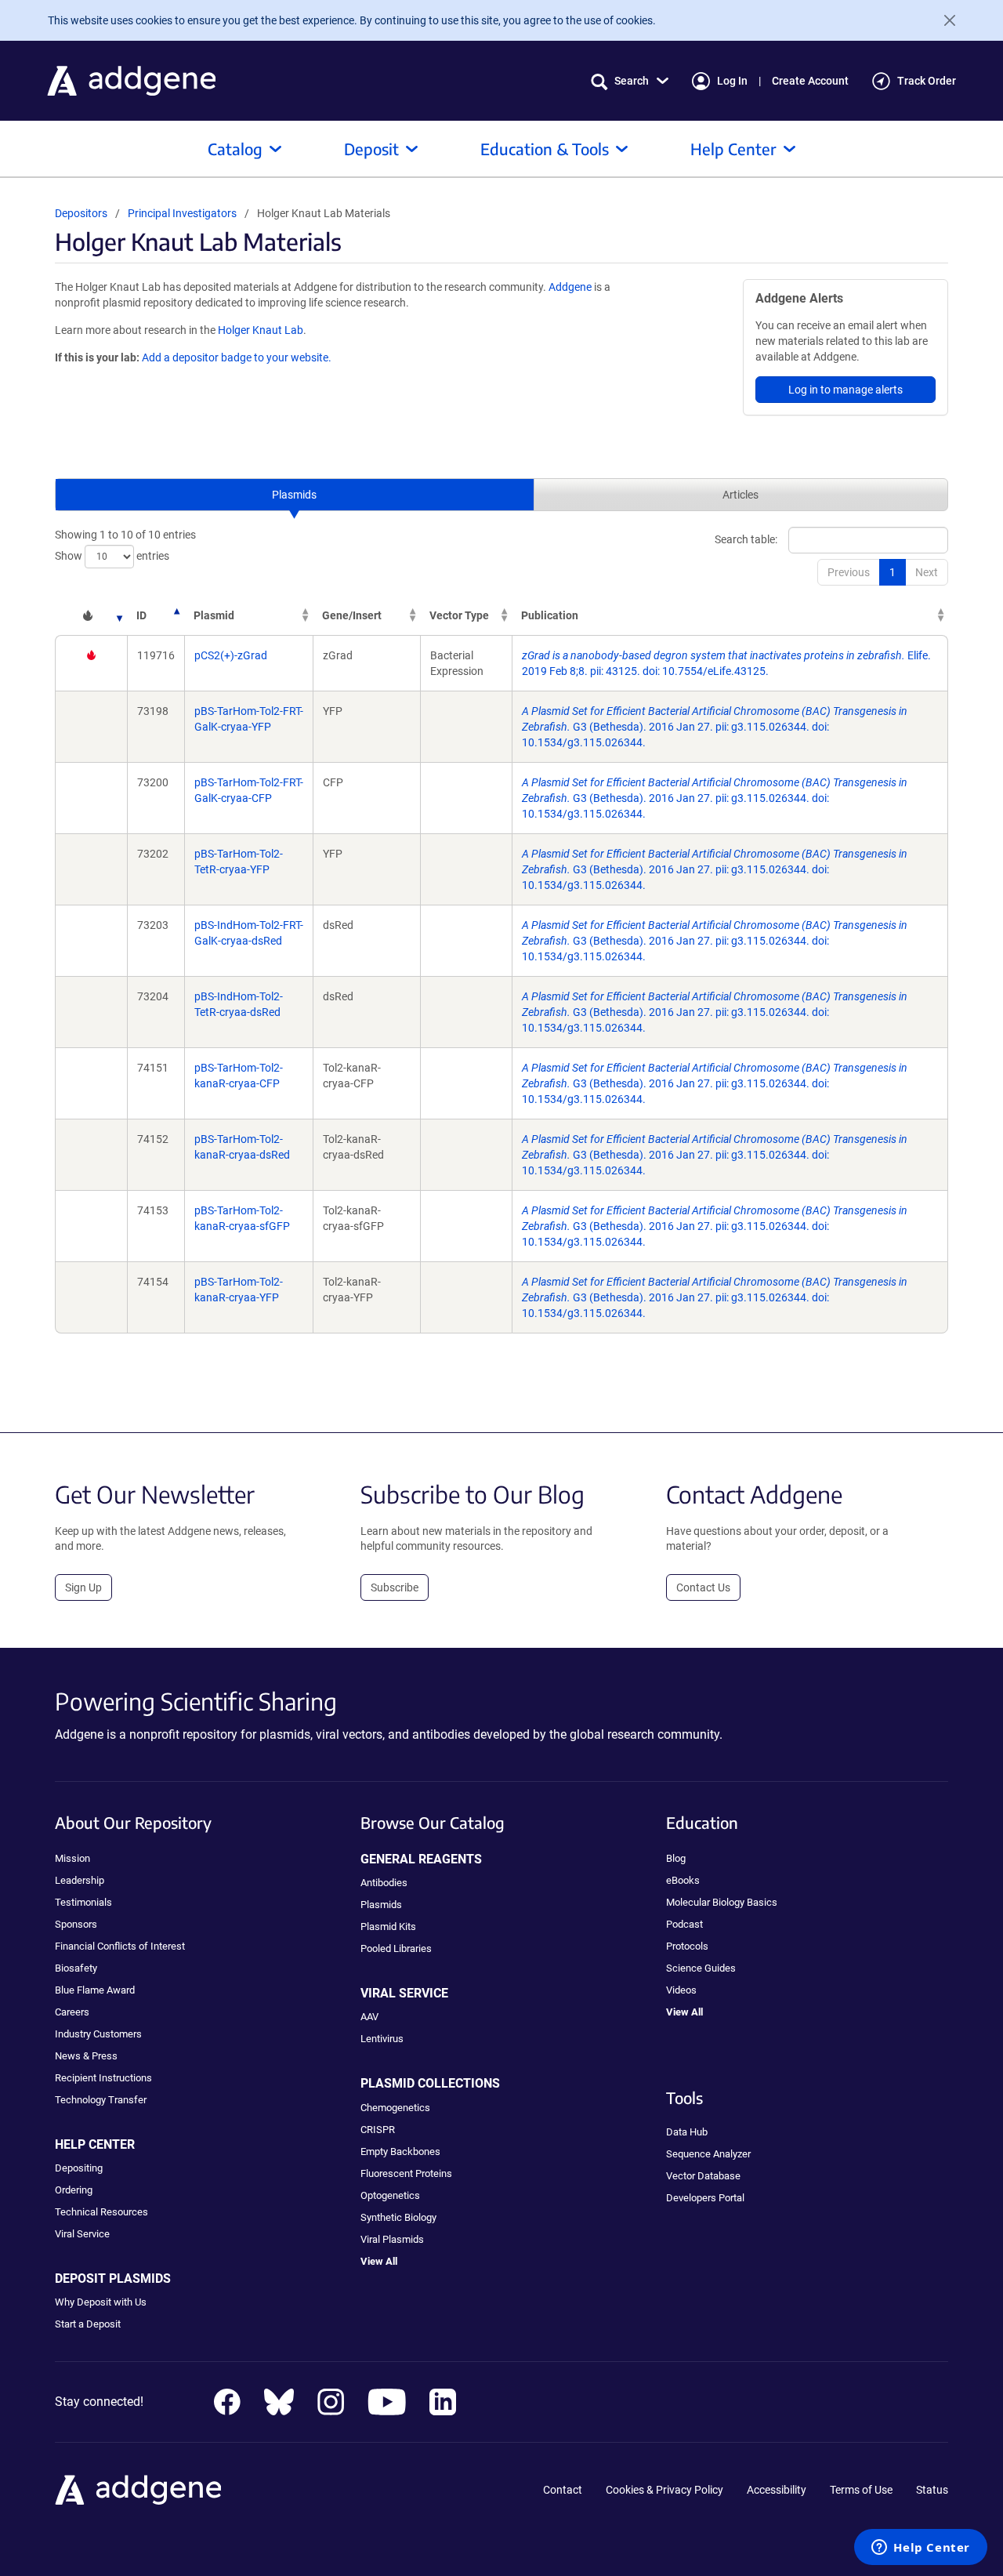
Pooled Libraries (396, 1948)
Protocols (687, 1946)
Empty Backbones (400, 2152)
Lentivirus (382, 2039)
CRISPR (378, 2130)
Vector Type (459, 615)
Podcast (684, 1924)
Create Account (810, 81)
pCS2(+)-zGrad (231, 655)
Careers (72, 2012)
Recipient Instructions (103, 2078)
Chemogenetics (395, 2108)
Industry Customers (98, 2034)
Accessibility (777, 2490)
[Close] (943, 20)
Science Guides (701, 1968)
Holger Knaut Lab (261, 330)
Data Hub (687, 2132)
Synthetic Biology (398, 2217)
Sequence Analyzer (708, 2154)
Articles (740, 495)
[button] (630, 81)
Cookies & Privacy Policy (664, 2490)
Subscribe (395, 1587)
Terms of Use (861, 2490)
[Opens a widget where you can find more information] (921, 2549)
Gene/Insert (352, 615)
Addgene (570, 287)
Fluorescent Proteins (406, 2173)
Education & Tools (545, 149)
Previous (849, 572)
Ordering (74, 2190)
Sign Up (83, 1587)
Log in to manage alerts (845, 390)
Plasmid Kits (388, 1927)
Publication (550, 615)
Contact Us (703, 1587)
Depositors (81, 213)
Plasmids (294, 495)
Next (927, 572)
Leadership (80, 1880)
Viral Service (82, 2234)
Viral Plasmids (392, 2239)
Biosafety (76, 1968)
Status (932, 2490)
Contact (563, 2490)
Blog (676, 1858)
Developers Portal (705, 2198)
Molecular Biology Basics (722, 1902)
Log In (732, 81)
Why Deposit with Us (101, 2302)
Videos (681, 1990)
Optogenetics (390, 2195)
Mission (72, 1858)
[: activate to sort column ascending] (91, 615)
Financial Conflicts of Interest (120, 1946)
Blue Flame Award (95, 1990)
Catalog (235, 149)
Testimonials (83, 1902)
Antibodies (384, 1883)
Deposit (371, 149)
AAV (369, 2017)
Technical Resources (101, 2212)
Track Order (927, 81)
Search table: (746, 539)
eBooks (683, 1880)
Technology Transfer (101, 2100)
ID (141, 615)
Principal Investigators (182, 213)
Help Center (733, 149)
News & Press (86, 2056)
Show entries (112, 555)
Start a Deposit (88, 2324)
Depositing (79, 2168)
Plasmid (214, 615)
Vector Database (703, 2176)
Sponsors (76, 1924)
